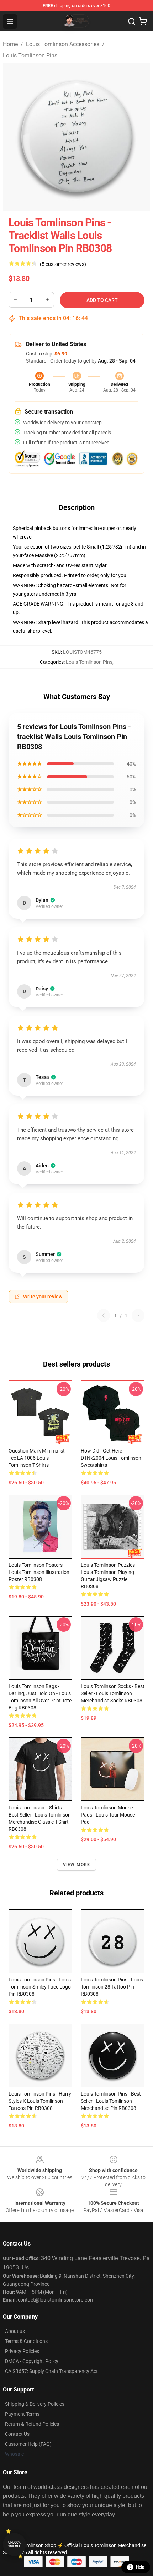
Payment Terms (22, 2414)
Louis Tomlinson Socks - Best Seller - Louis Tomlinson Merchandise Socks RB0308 (113, 1693)
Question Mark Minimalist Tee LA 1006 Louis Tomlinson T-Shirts (37, 1458)
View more (77, 1865)
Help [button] (140, 2567)
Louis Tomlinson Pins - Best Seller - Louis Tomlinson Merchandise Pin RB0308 (111, 2101)
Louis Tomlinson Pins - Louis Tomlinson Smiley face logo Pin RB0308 (40, 1987)
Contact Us (17, 2434)
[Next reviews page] (138, 1315)
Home (10, 44)
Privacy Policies (22, 2351)
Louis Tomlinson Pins (30, 55)
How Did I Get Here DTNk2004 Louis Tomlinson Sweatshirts (111, 1458)
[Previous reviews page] (104, 1315)
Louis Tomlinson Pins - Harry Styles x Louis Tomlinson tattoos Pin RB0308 (40, 2101)
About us (15, 2331)
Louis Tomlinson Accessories (63, 44)
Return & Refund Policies (32, 2424)
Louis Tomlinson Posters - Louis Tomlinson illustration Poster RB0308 (39, 1572)
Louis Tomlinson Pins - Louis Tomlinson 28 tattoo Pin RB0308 (112, 1987)
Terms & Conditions (26, 2341)
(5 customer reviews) (63, 264)
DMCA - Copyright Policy (32, 2361)
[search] (132, 21)
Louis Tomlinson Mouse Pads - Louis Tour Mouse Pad (108, 1815)
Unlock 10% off (14, 2544)
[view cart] (143, 21)
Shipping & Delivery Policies (35, 2404)
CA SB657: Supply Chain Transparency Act (51, 2371)
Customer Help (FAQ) (28, 2444)
